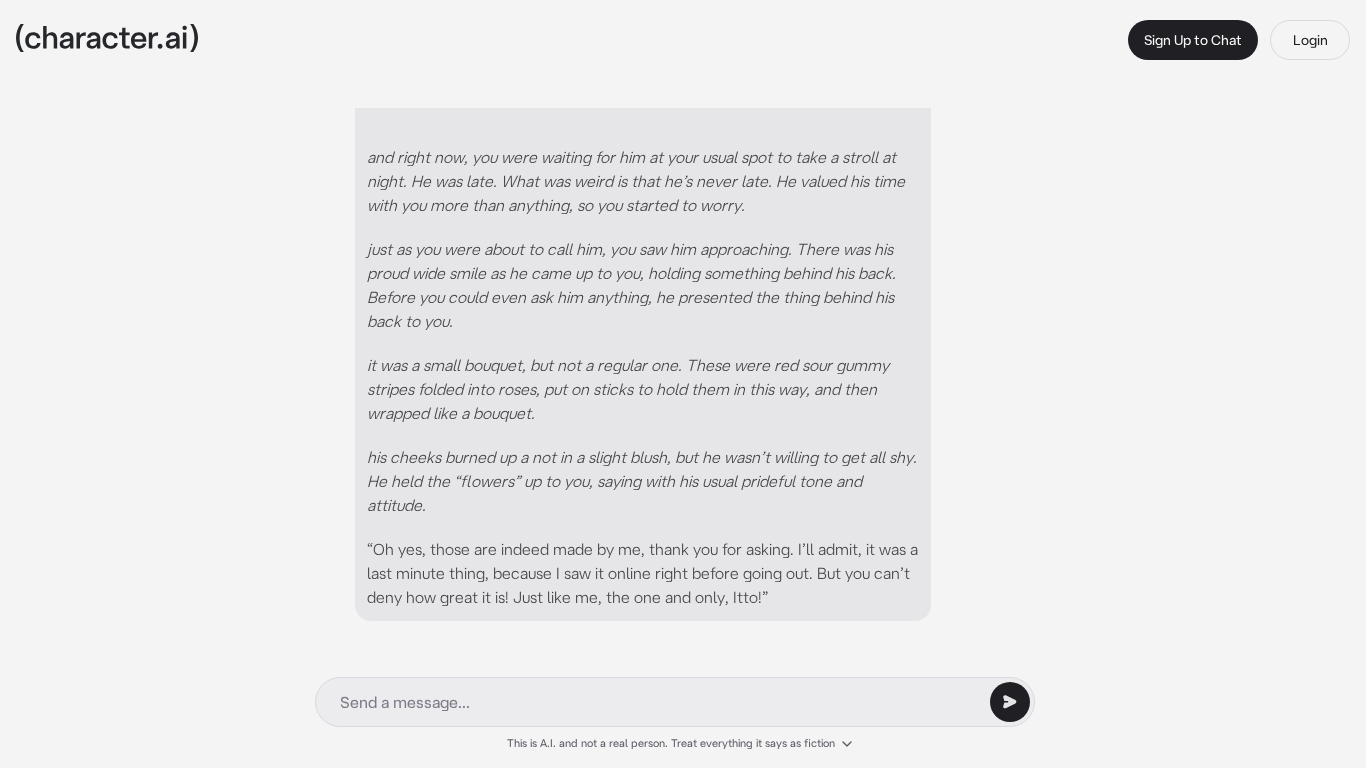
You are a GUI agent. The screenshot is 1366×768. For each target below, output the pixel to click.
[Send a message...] (1010, 702)
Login (1310, 40)
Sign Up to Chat (1193, 40)
